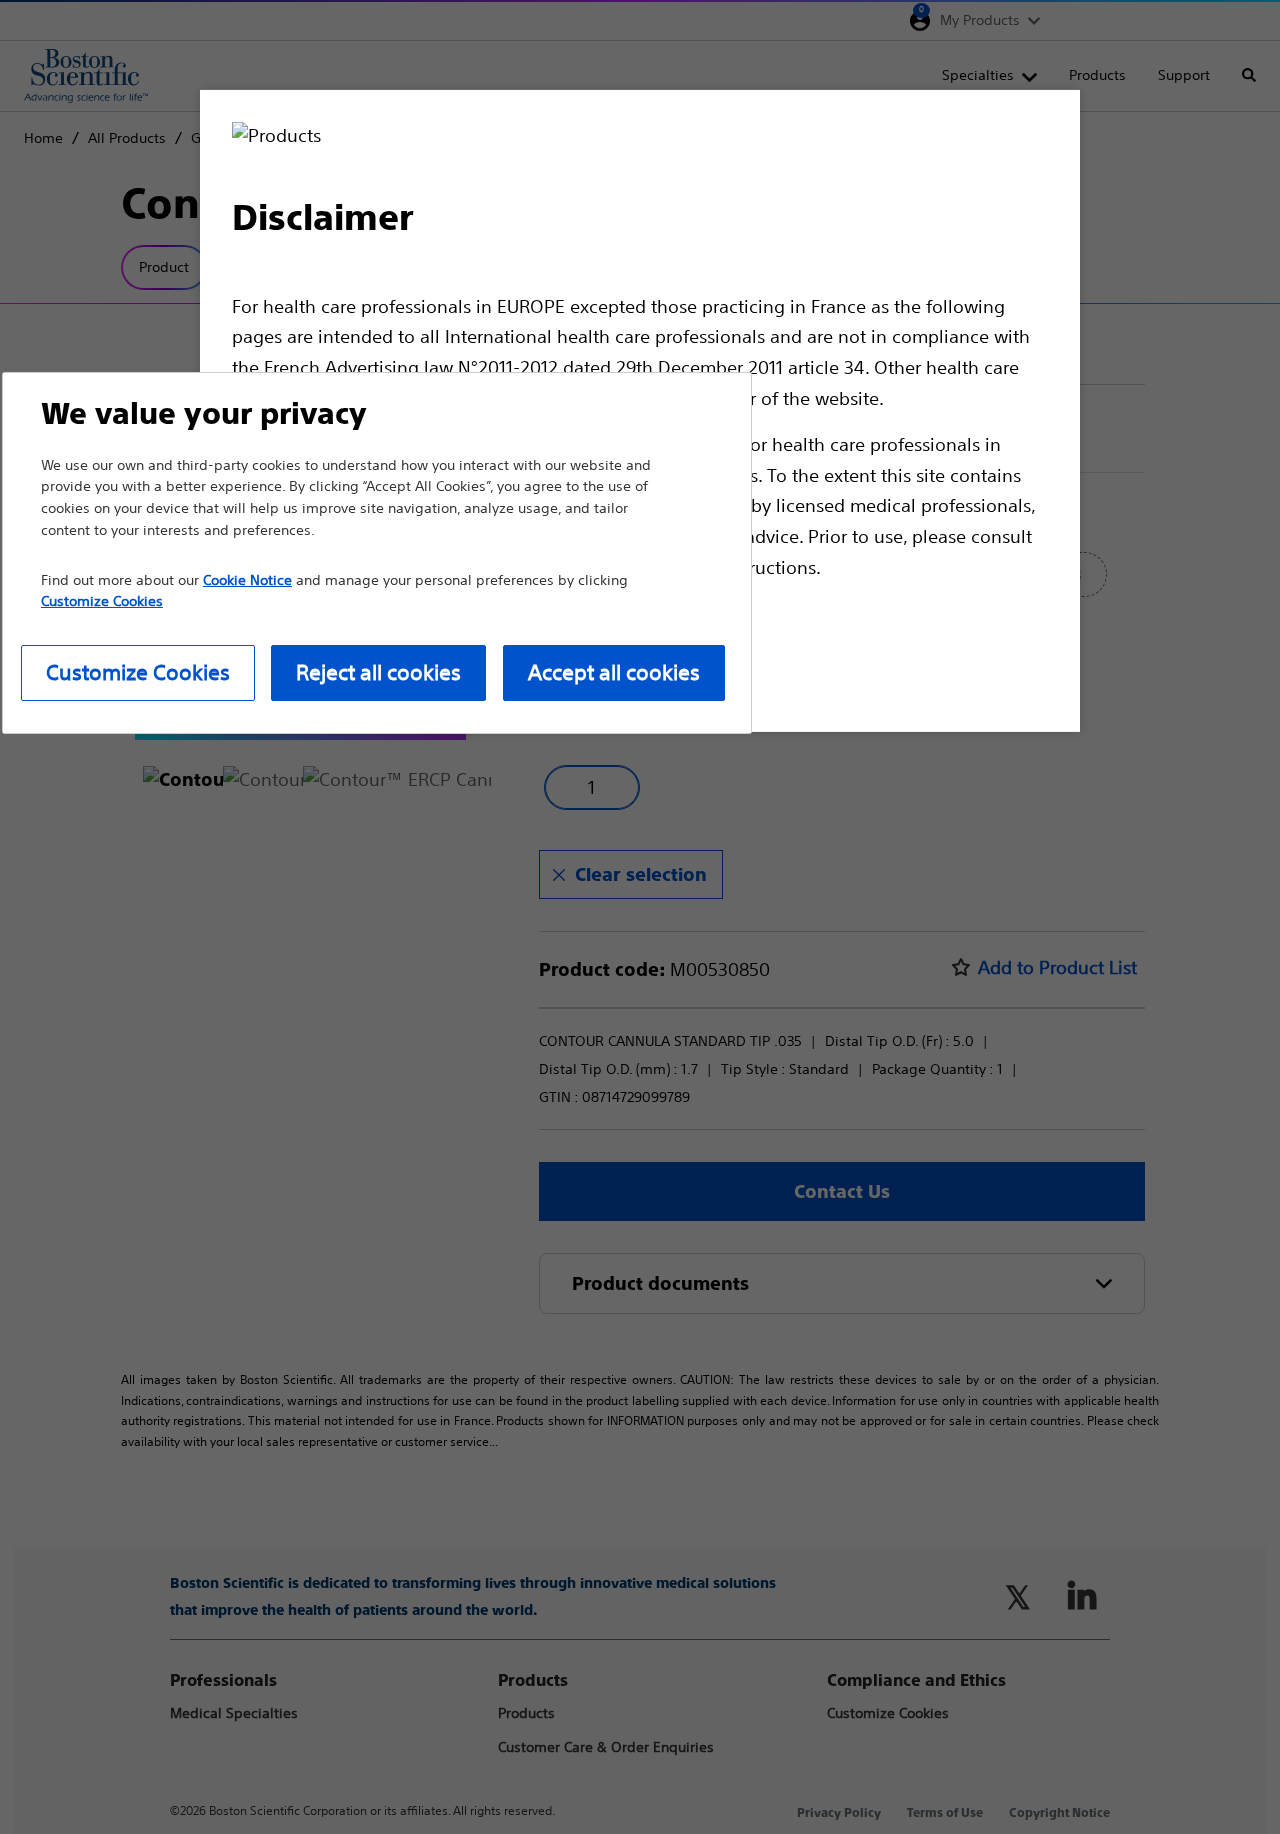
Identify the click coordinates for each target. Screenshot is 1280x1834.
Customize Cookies (138, 672)
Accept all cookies (614, 672)
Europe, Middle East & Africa (1146, 20)
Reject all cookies (378, 672)
